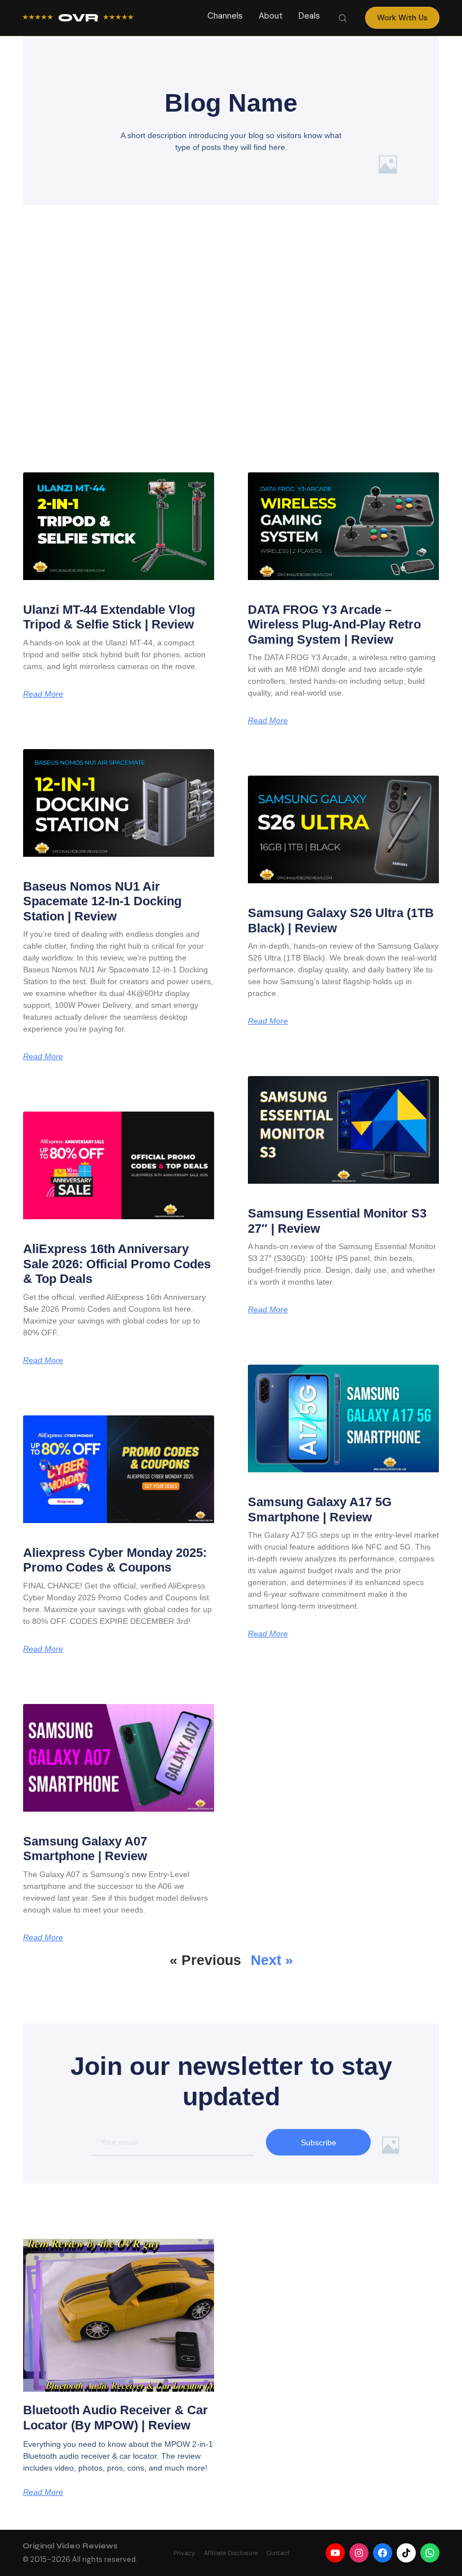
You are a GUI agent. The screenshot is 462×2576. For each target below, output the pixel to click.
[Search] (343, 18)
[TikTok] (406, 2553)
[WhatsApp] (430, 2553)
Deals (309, 16)
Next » (272, 1960)
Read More (43, 694)
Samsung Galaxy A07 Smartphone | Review (85, 1849)
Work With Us (402, 17)
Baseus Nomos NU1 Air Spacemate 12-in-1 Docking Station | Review (102, 901)
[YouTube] (335, 2553)
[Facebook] (383, 2553)
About (271, 16)
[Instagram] (359, 2553)
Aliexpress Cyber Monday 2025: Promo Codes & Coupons (115, 1560)
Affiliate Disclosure (231, 2553)
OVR (78, 18)
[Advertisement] (231, 356)
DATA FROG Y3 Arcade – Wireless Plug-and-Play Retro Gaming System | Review (334, 625)
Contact (278, 2553)
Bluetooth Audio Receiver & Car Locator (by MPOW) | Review (115, 2417)
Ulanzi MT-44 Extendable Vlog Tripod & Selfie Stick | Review (109, 617)
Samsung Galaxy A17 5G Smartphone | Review (320, 1509)
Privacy (184, 2553)
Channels (225, 16)
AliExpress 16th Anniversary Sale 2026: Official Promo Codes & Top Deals (117, 1264)
